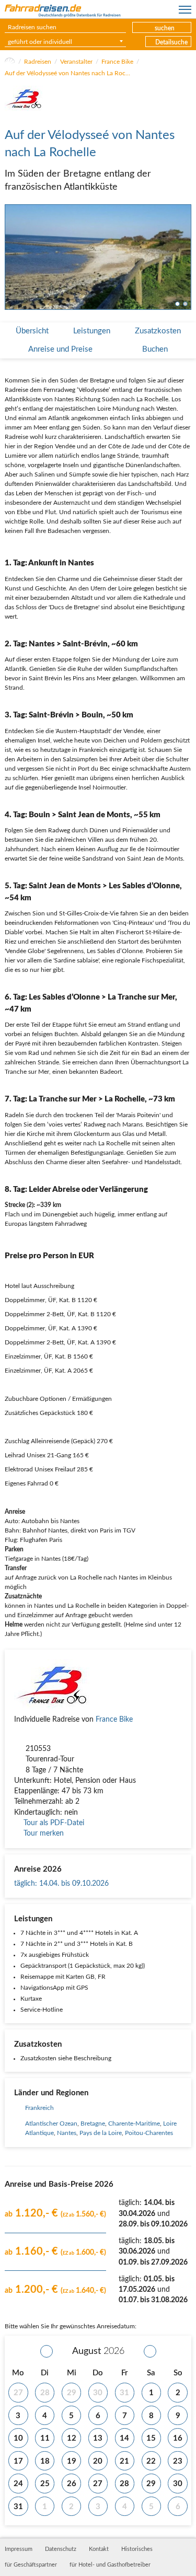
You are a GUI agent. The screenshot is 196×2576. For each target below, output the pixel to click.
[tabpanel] (98, 257)
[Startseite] (10, 62)
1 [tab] (177, 304)
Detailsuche (171, 42)
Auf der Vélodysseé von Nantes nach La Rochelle (67, 73)
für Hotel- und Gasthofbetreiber (110, 2565)
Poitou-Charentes (149, 2133)
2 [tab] (185, 304)
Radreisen (38, 62)
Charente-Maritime (134, 2124)
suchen (165, 28)
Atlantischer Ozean (51, 2124)
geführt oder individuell (40, 42)
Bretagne (93, 2124)
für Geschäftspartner (31, 2565)
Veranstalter (76, 62)
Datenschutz (61, 2549)
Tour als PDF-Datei (54, 1823)
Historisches (137, 2549)
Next (185, 257)
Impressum (19, 2549)
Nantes (67, 2133)
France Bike (117, 62)
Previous (11, 257)
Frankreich (39, 2108)
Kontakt (99, 2549)
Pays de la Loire (101, 2133)
